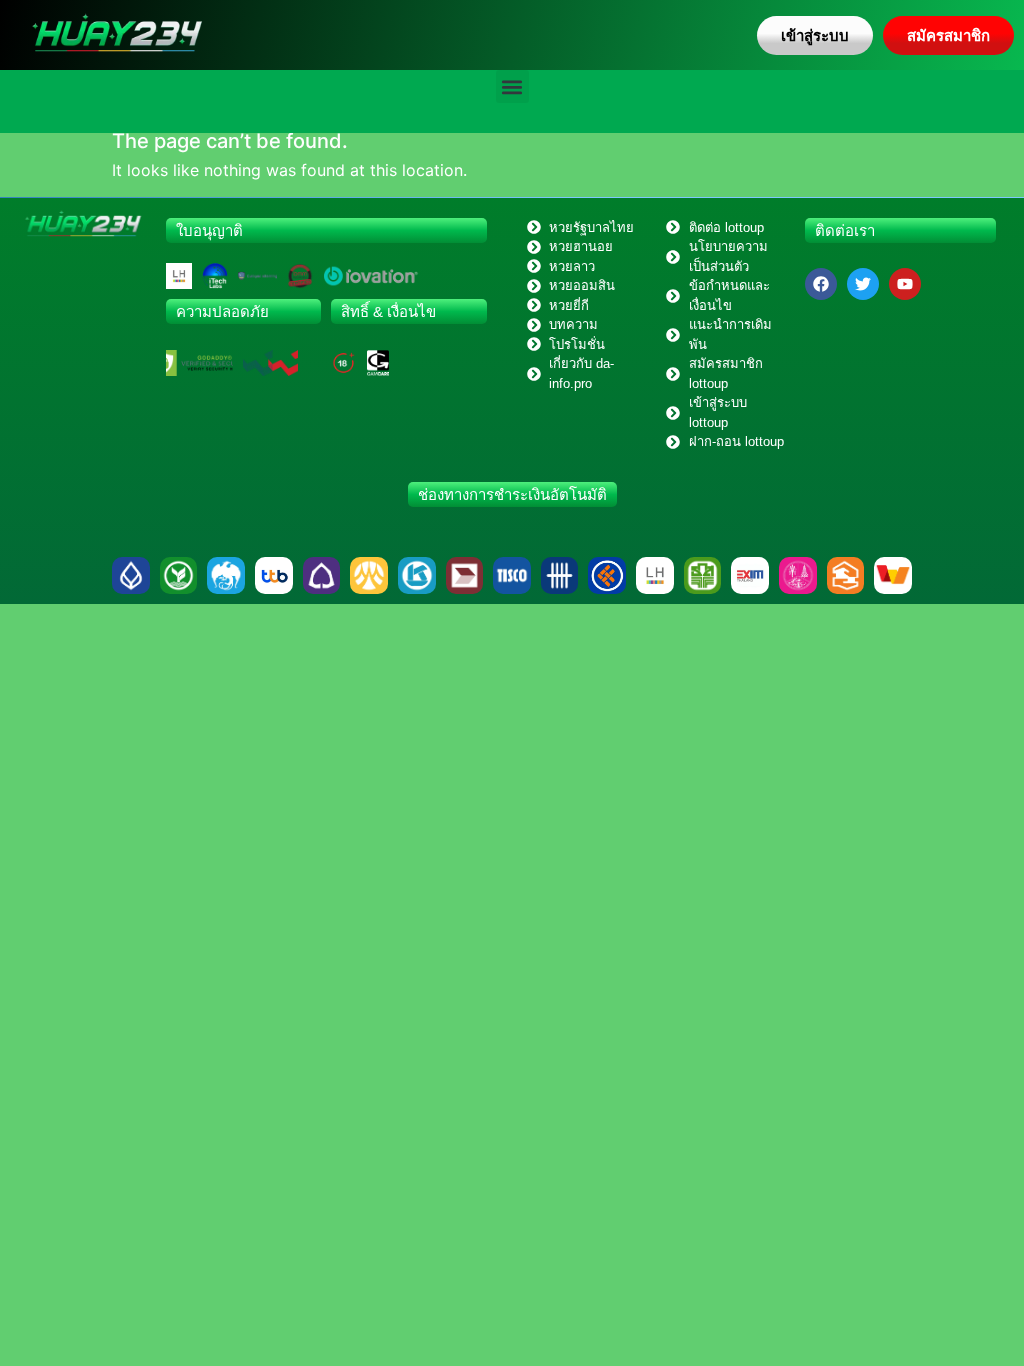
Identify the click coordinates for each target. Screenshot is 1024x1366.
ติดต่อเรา (845, 230)
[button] (512, 86)
